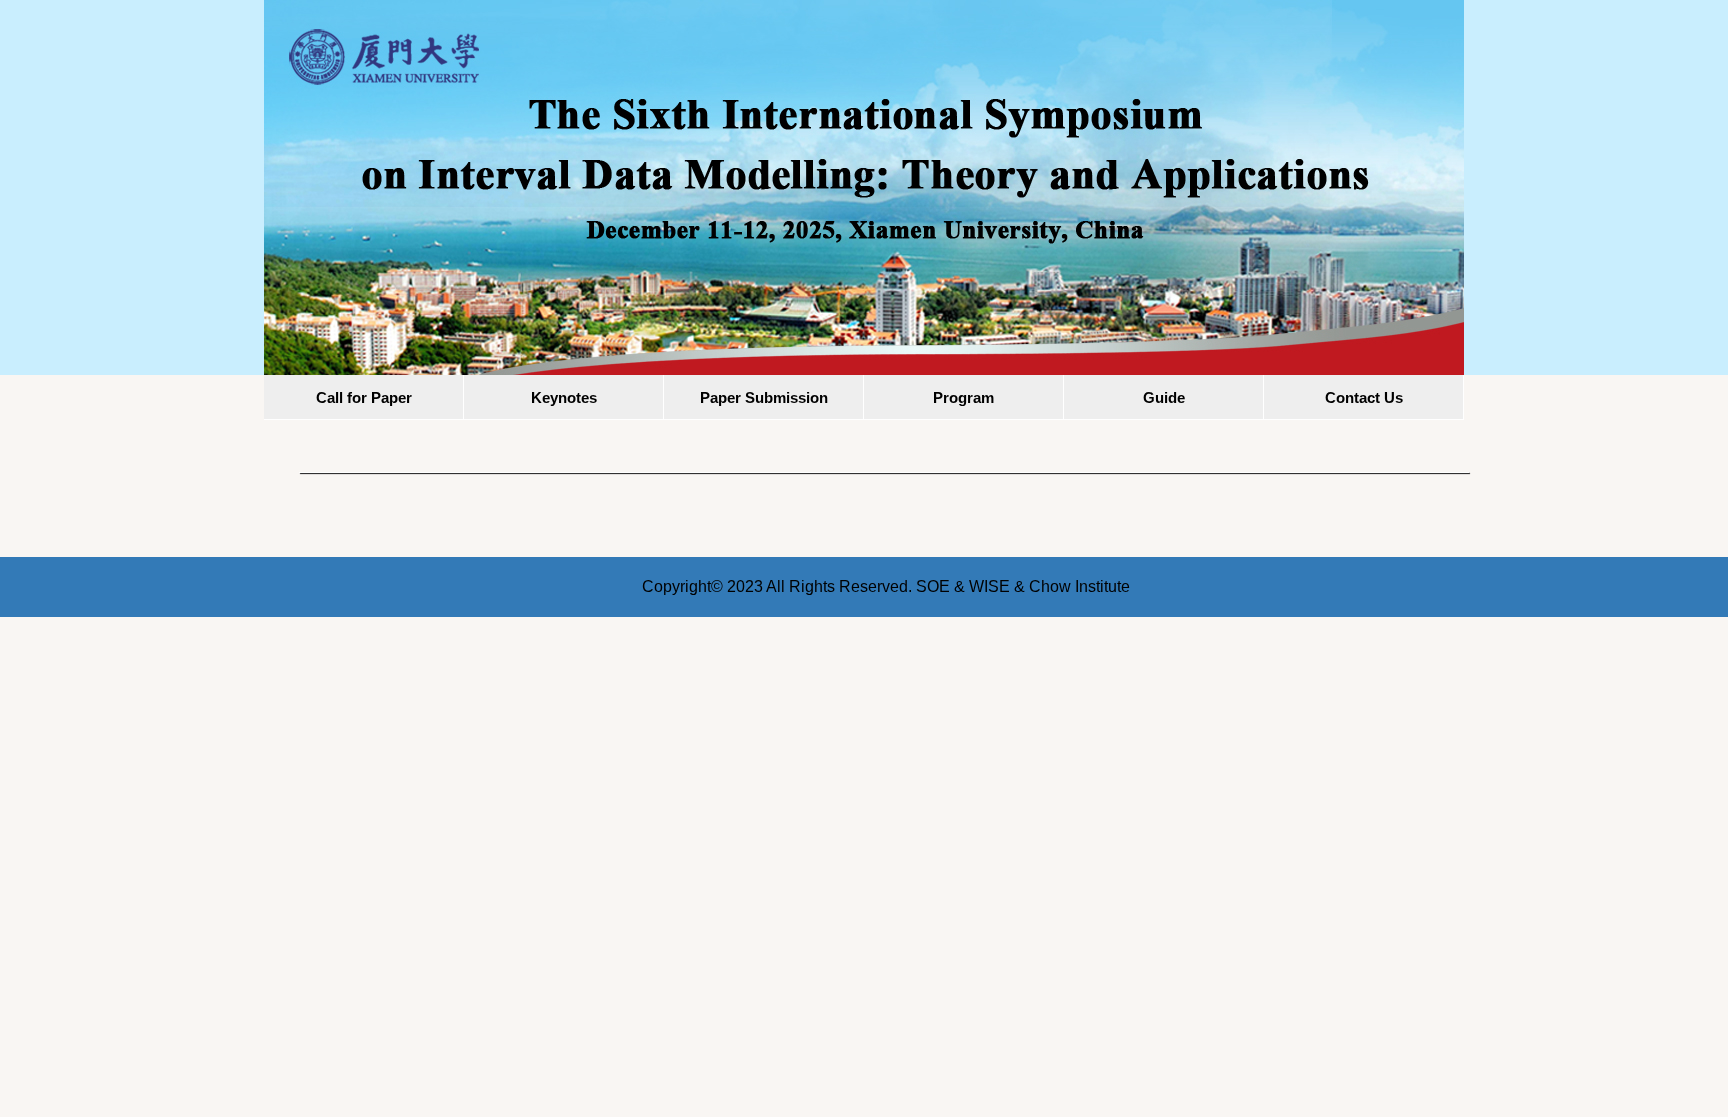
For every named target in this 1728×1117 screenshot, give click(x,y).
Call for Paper (364, 397)
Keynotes (564, 397)
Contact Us (1364, 397)
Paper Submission (764, 397)
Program (963, 397)
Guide (1164, 397)
